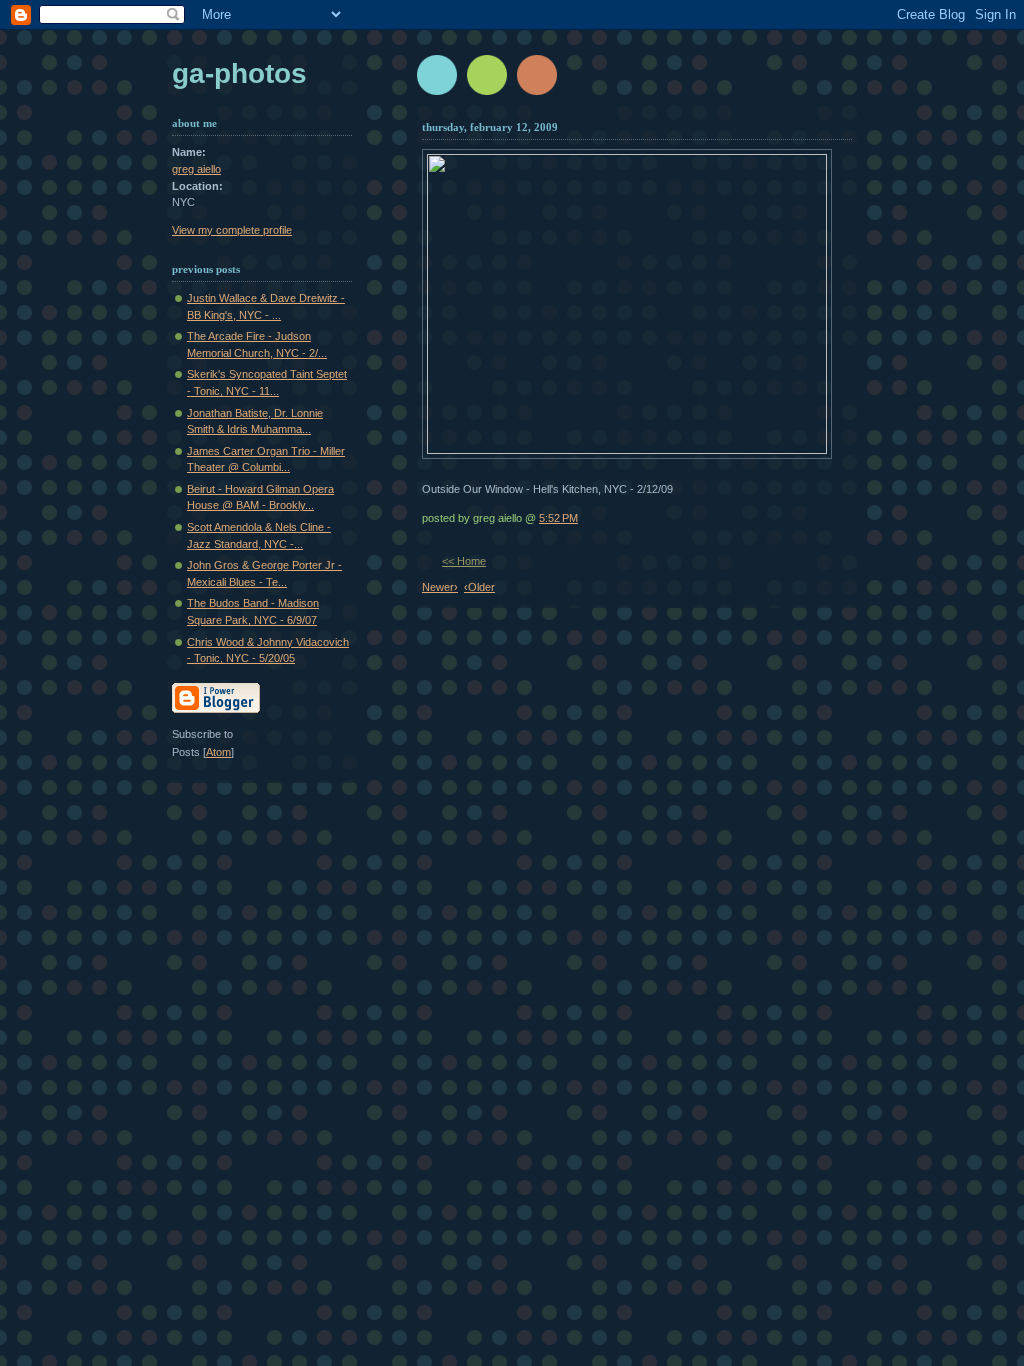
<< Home (464, 561)
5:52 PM (558, 518)
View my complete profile (232, 230)
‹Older (479, 587)
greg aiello (196, 169)
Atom (218, 752)
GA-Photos (239, 73)
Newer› (440, 587)
